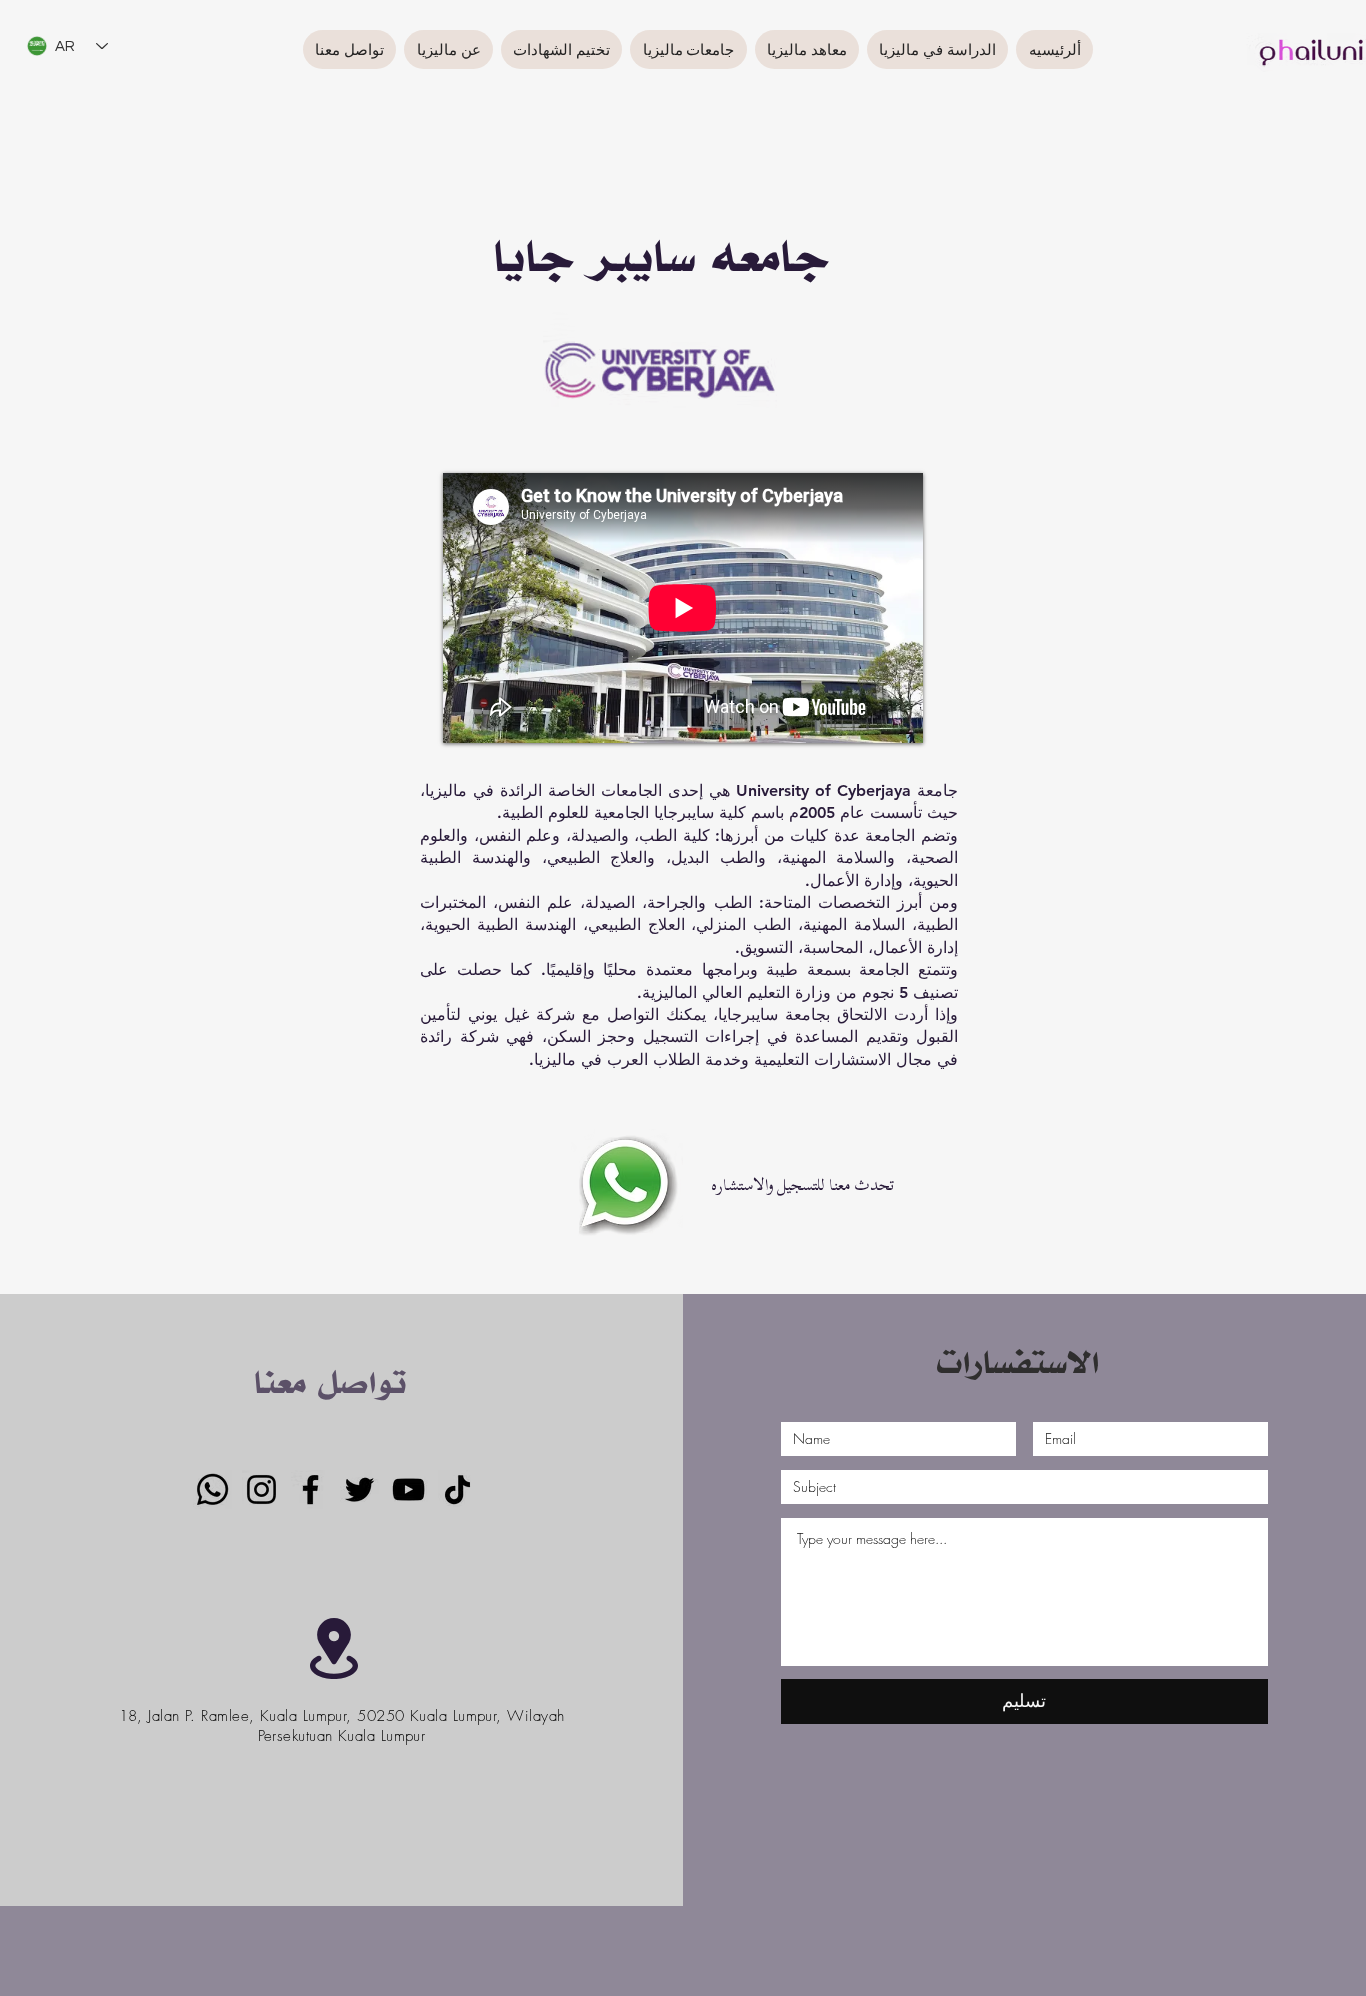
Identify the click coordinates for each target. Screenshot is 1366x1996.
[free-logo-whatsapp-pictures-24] (627, 1185)
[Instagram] (261, 1489)
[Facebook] (310, 1489)
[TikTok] (457, 1489)
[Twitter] (359, 1489)
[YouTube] (408, 1489)
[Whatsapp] (212, 1489)
